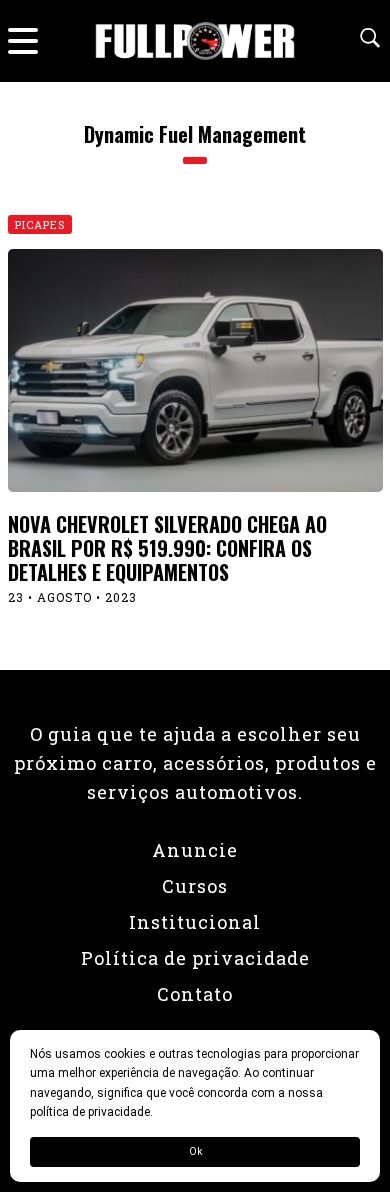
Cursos (195, 886)
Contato (195, 994)
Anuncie (195, 850)
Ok (195, 1151)
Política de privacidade (195, 958)
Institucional (195, 922)
